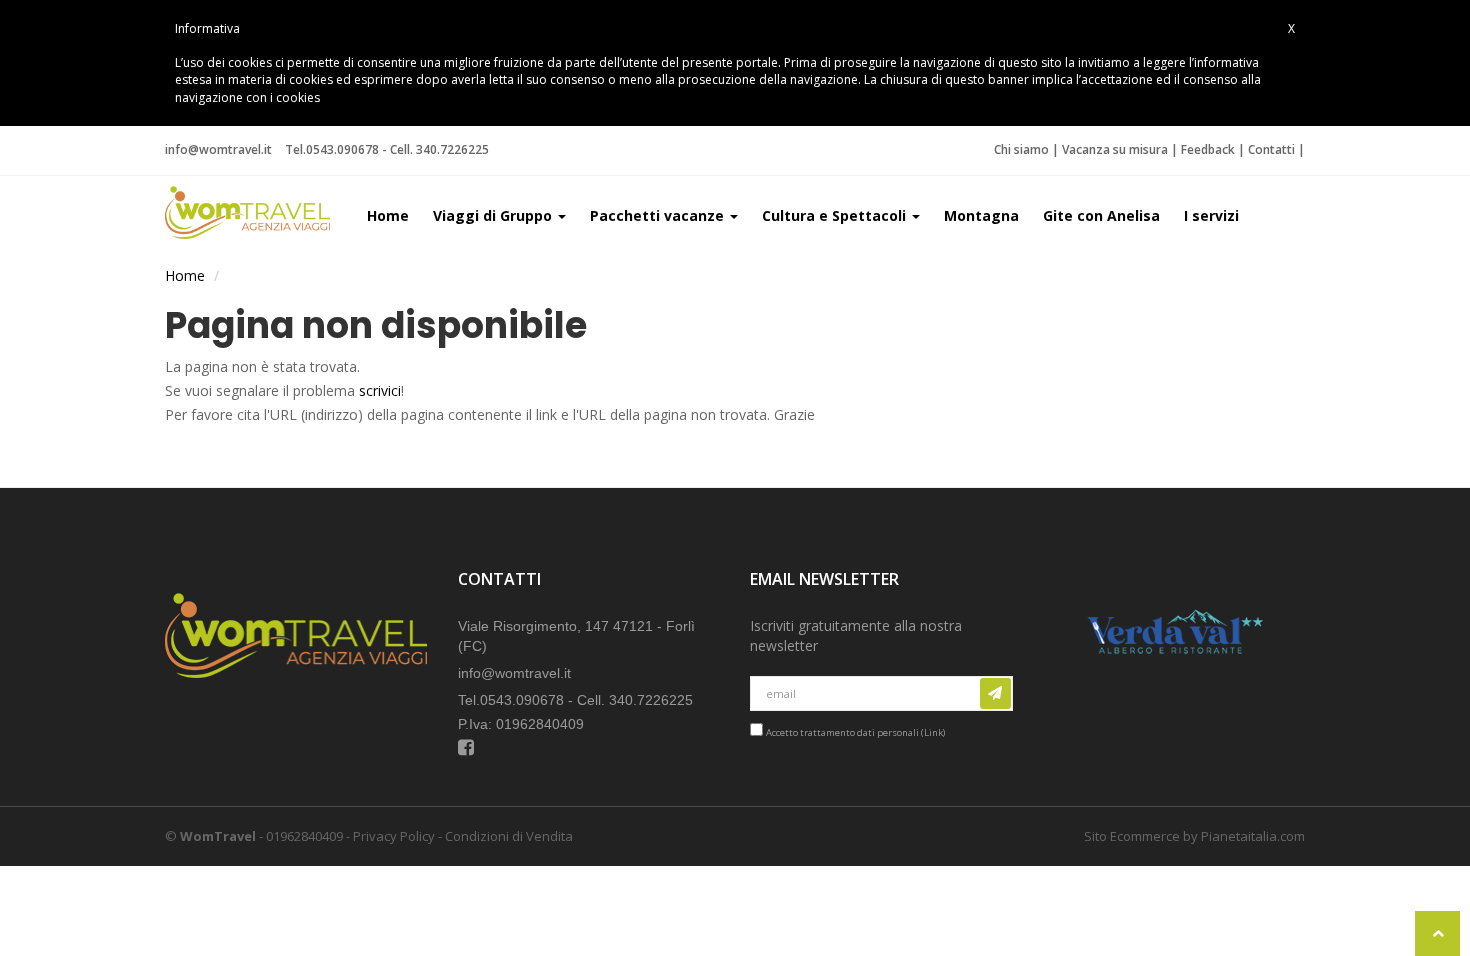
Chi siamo (1021, 149)
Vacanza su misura (1115, 149)
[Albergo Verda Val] (1174, 616)
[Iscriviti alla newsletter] (995, 693)
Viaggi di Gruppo (494, 215)
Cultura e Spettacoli (836, 215)
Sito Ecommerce (1132, 836)
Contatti (1271, 149)
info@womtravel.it (218, 149)
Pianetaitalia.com (1253, 836)
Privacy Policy (394, 836)
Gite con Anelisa (1101, 215)
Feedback (1208, 149)
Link (933, 732)
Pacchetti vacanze (659, 215)
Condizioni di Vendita (509, 836)
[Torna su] (1437, 933)
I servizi (1211, 215)
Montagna (981, 215)
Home (388, 215)
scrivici (380, 390)
